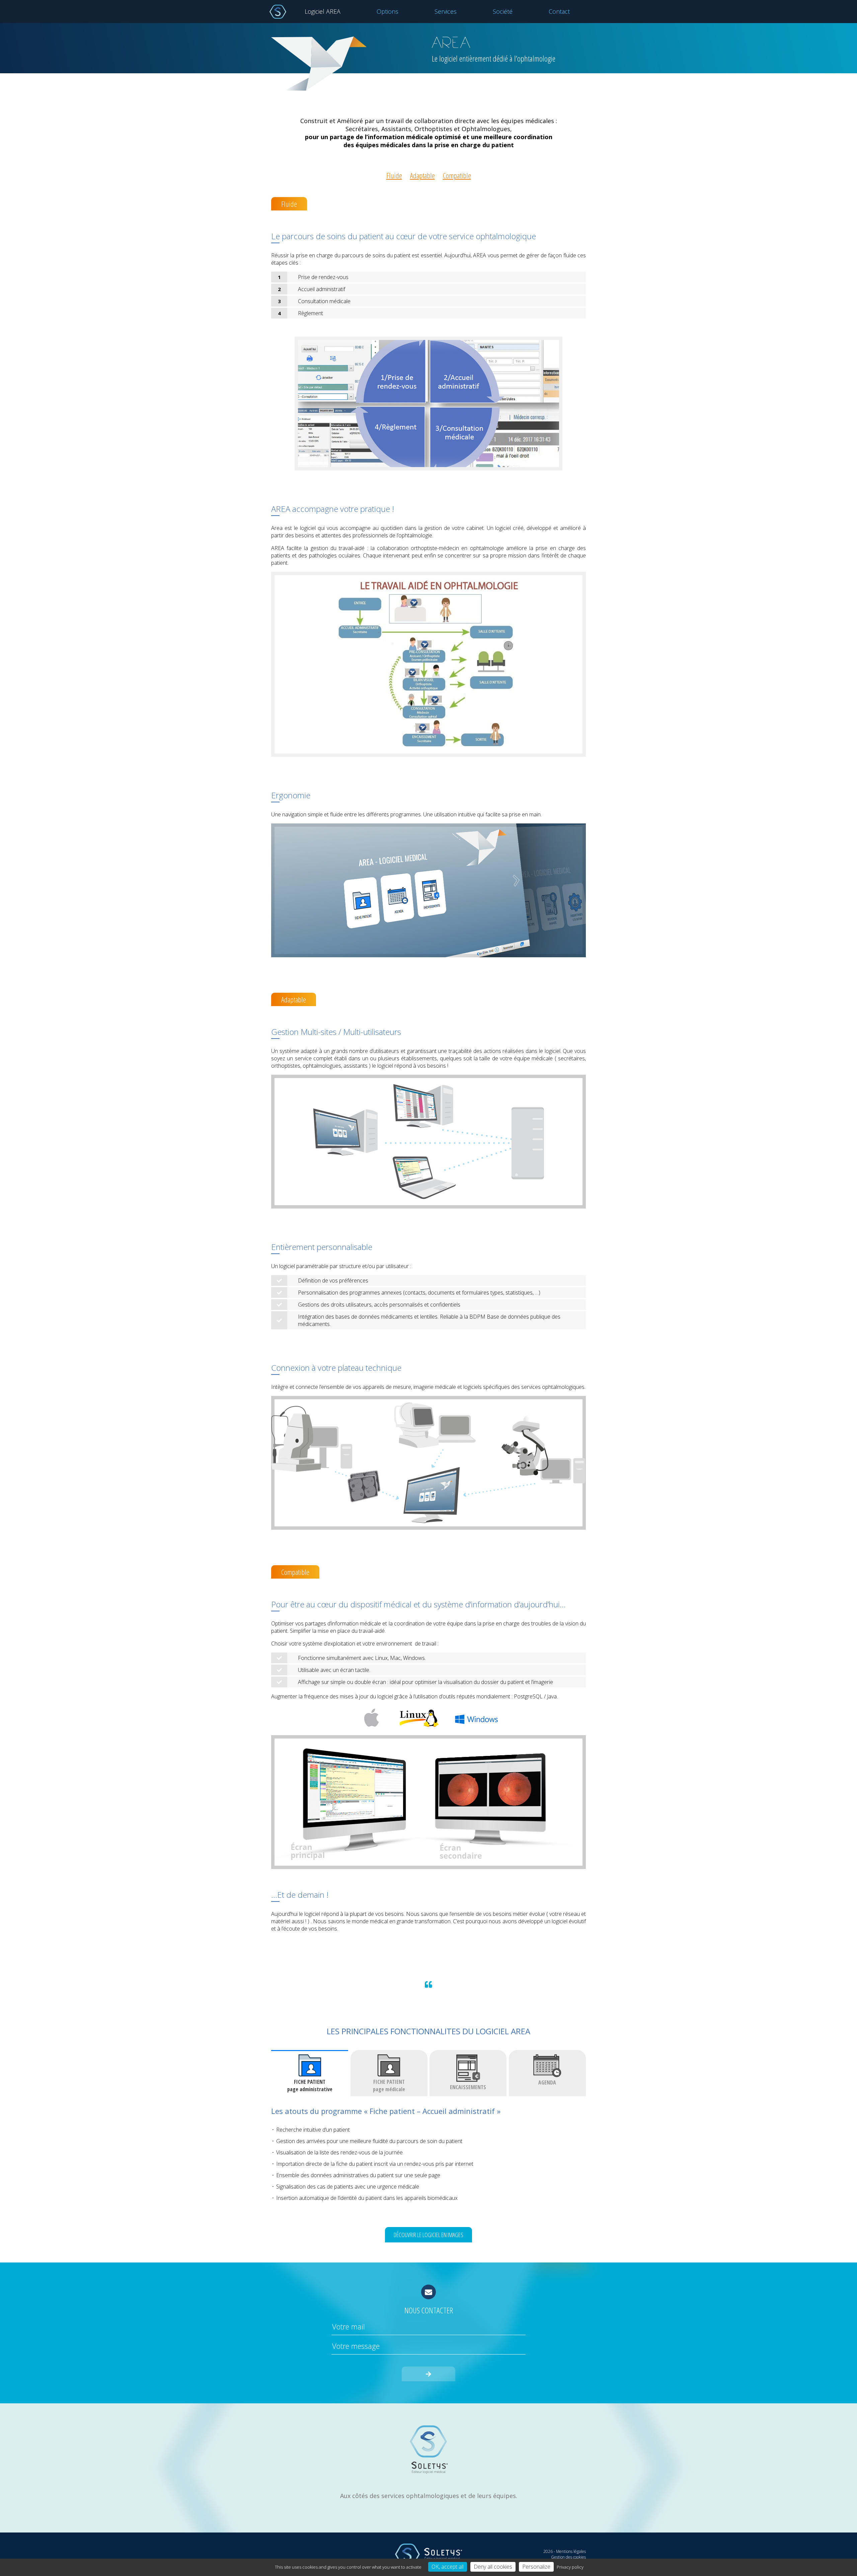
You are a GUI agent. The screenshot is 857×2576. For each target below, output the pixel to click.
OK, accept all (448, 2567)
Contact (559, 11)
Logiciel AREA (323, 11)
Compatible (457, 175)
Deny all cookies (493, 2567)
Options (387, 11)
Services (446, 11)
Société (503, 11)
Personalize (536, 2567)
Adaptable (422, 175)
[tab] (310, 2073)
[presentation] (310, 2073)
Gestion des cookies (568, 2557)
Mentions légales (571, 2551)
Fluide (394, 175)
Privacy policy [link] (570, 2567)
